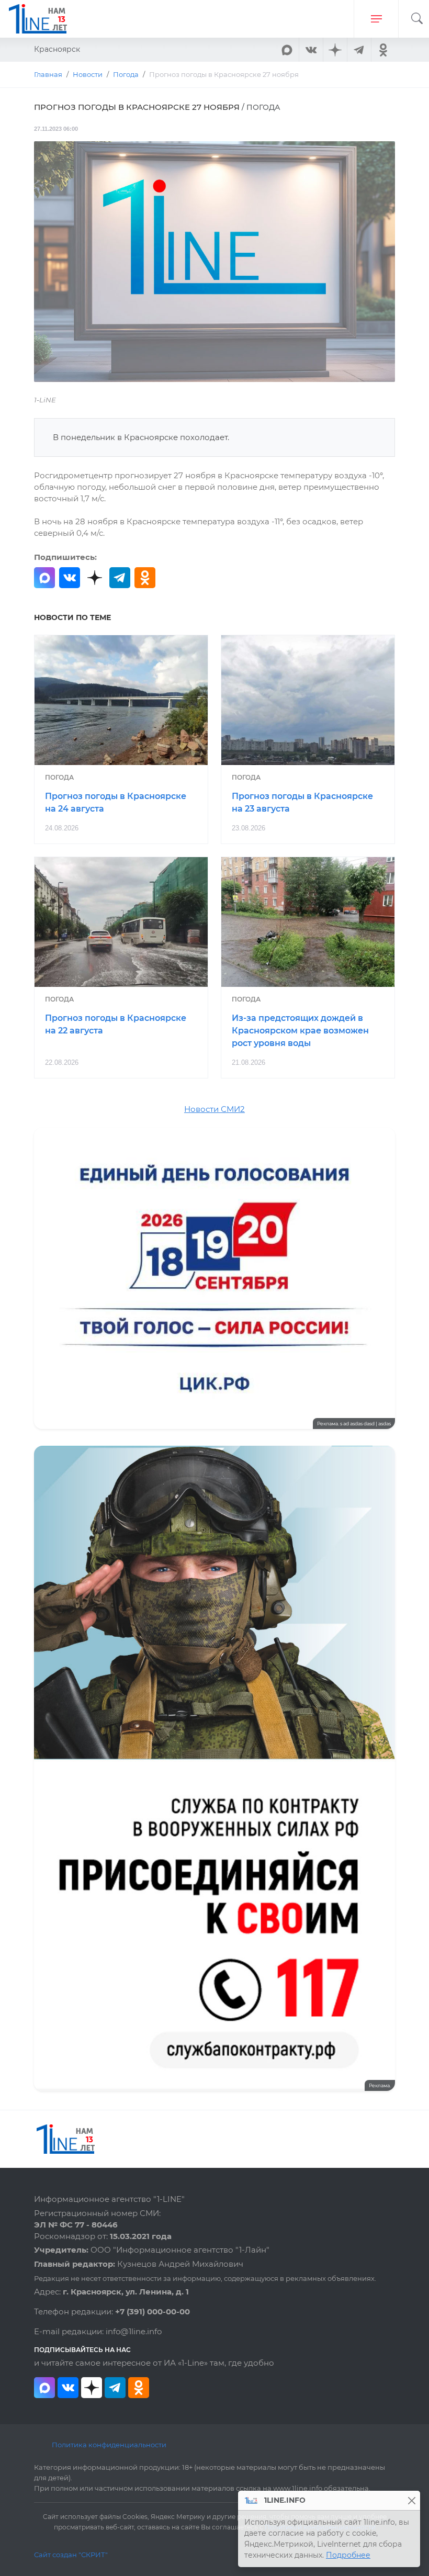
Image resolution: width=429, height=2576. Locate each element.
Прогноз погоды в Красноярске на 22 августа (116, 1024)
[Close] (411, 2500)
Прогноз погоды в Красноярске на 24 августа (116, 802)
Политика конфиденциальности (109, 2445)
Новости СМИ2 (214, 1109)
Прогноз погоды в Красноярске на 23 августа (302, 802)
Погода (59, 777)
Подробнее (348, 2555)
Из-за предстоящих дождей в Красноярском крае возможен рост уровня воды (300, 1031)
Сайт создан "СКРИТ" (71, 2555)
